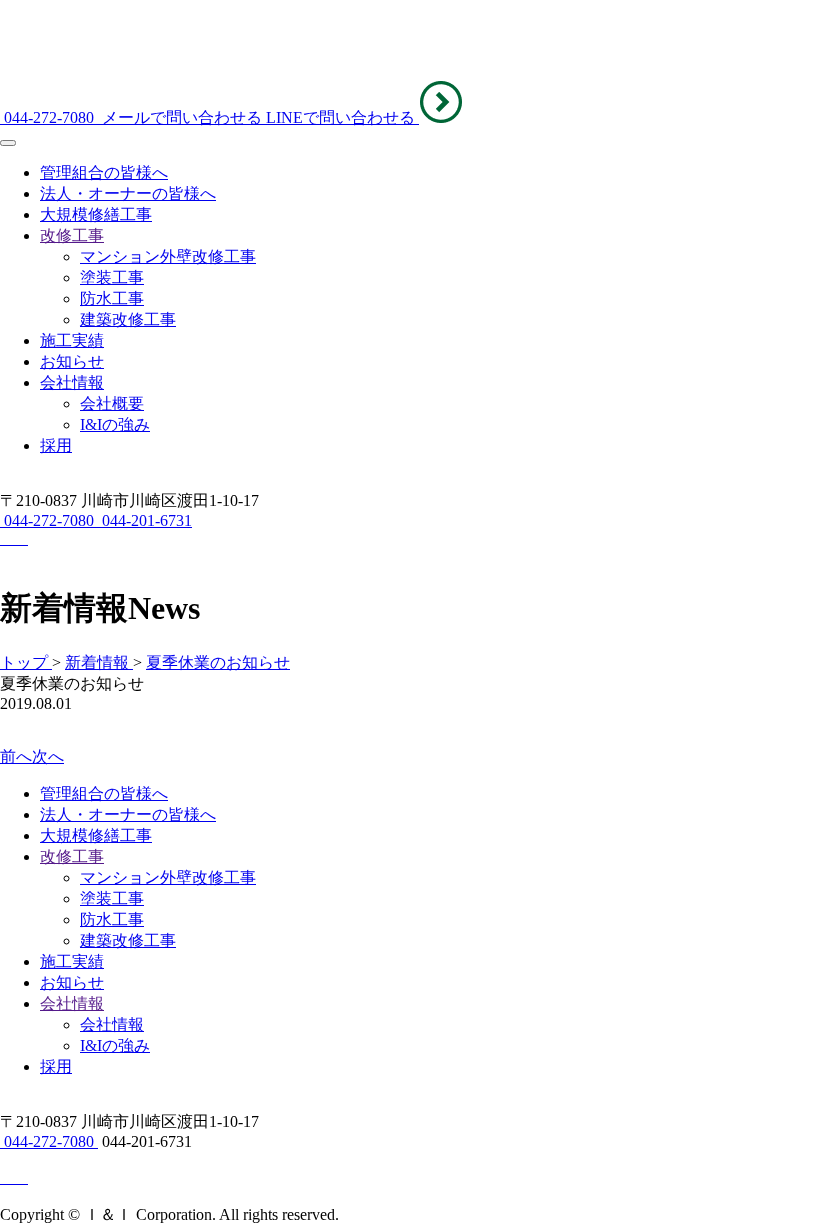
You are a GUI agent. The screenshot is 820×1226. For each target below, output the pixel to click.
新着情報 (99, 662)
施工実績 (72, 340)
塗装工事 (112, 277)
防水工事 (112, 298)
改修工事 (72, 235)
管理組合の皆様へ (104, 172)
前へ (16, 756)
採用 (56, 445)
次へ (48, 756)
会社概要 (112, 403)
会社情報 (72, 382)
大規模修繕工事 (96, 214)
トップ (26, 662)
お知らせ (72, 361)
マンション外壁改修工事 (168, 256)
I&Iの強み (115, 424)
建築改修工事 (128, 319)
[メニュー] (8, 143)
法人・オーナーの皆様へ (128, 193)
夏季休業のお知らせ (218, 662)
